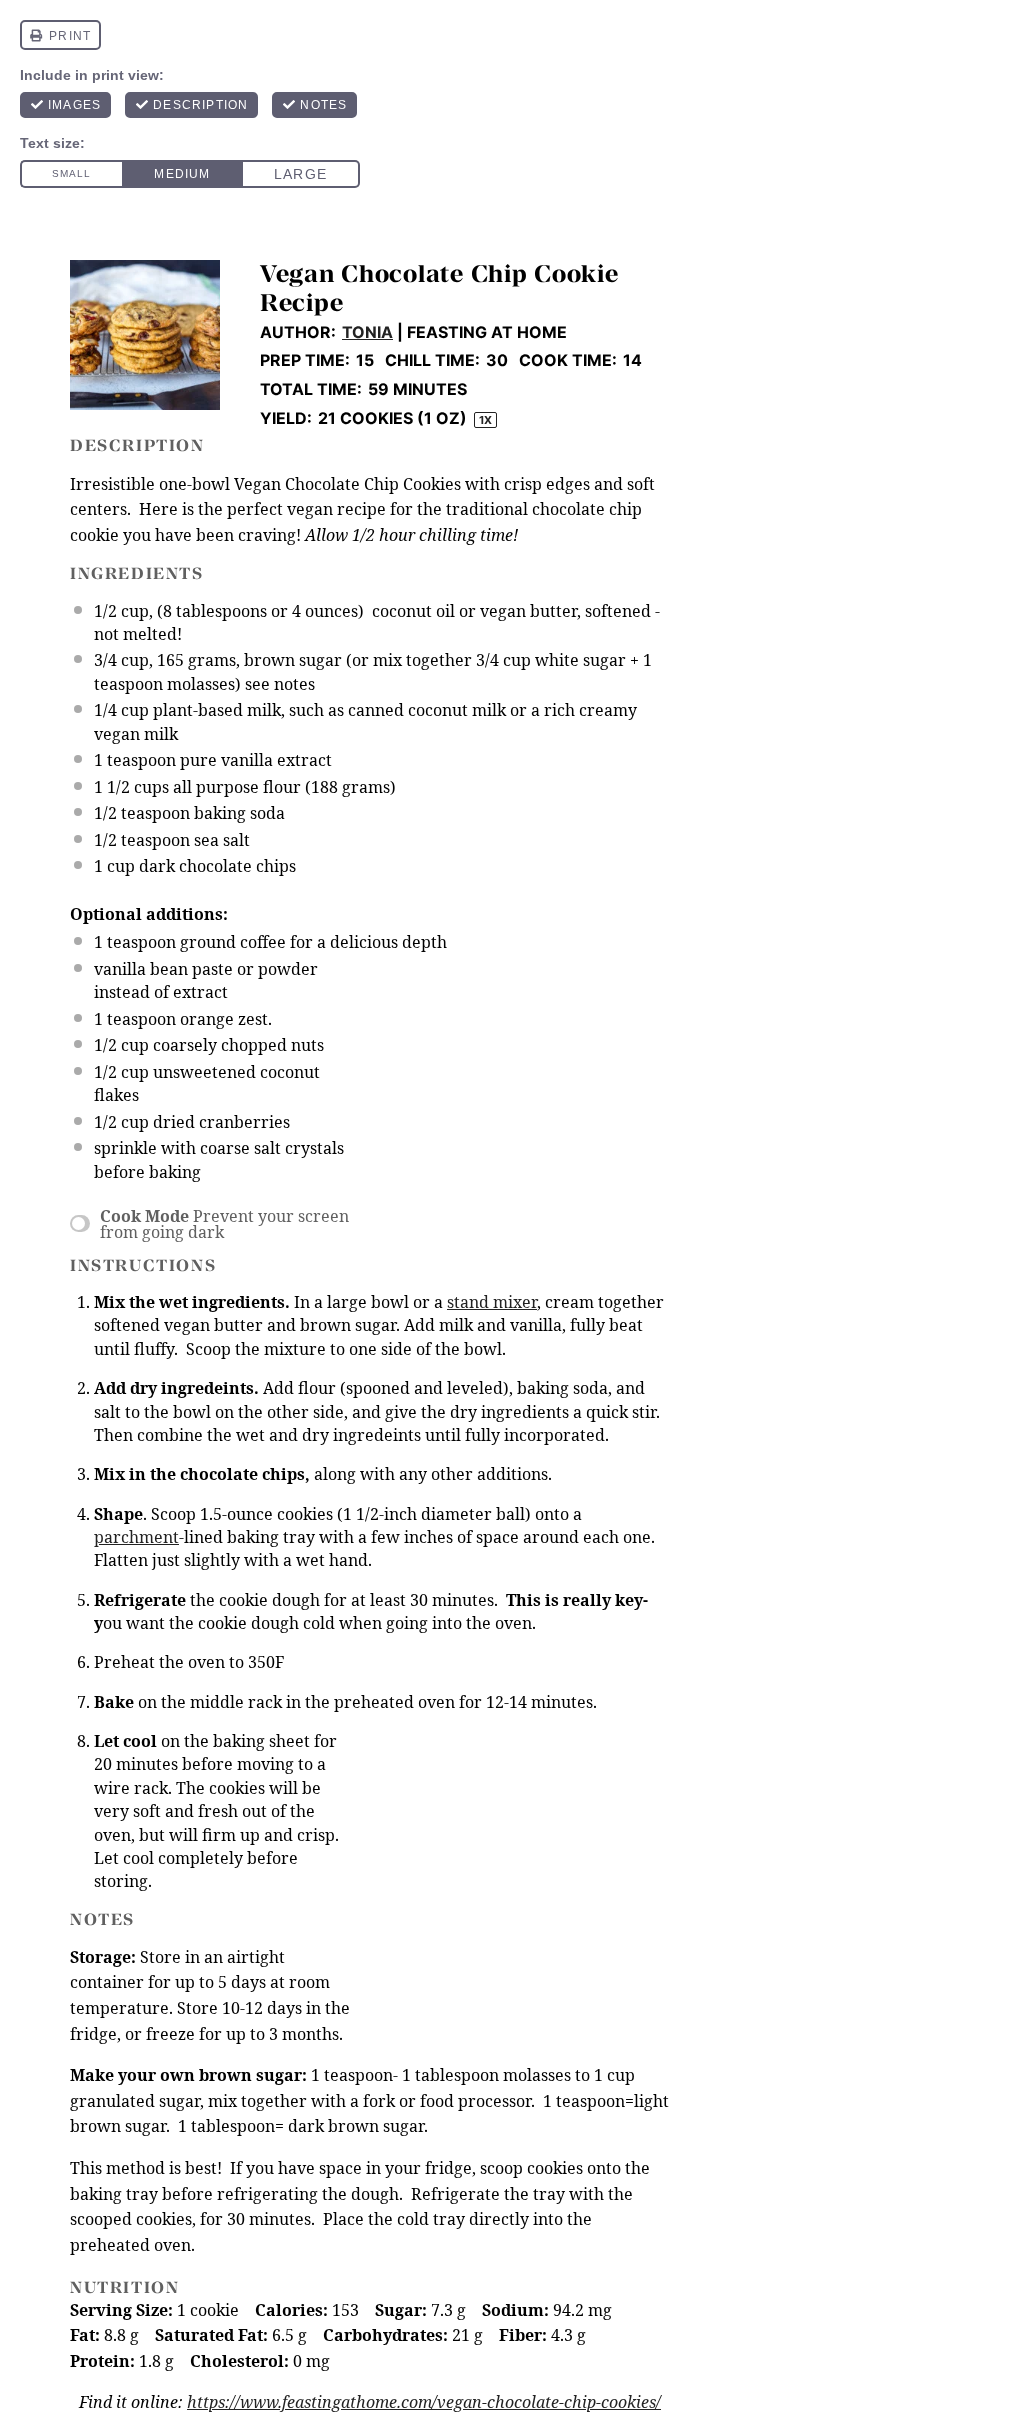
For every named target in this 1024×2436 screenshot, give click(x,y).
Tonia (367, 332)
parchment (136, 1537)
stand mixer (492, 1302)
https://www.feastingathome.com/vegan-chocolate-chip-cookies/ (424, 2402)
